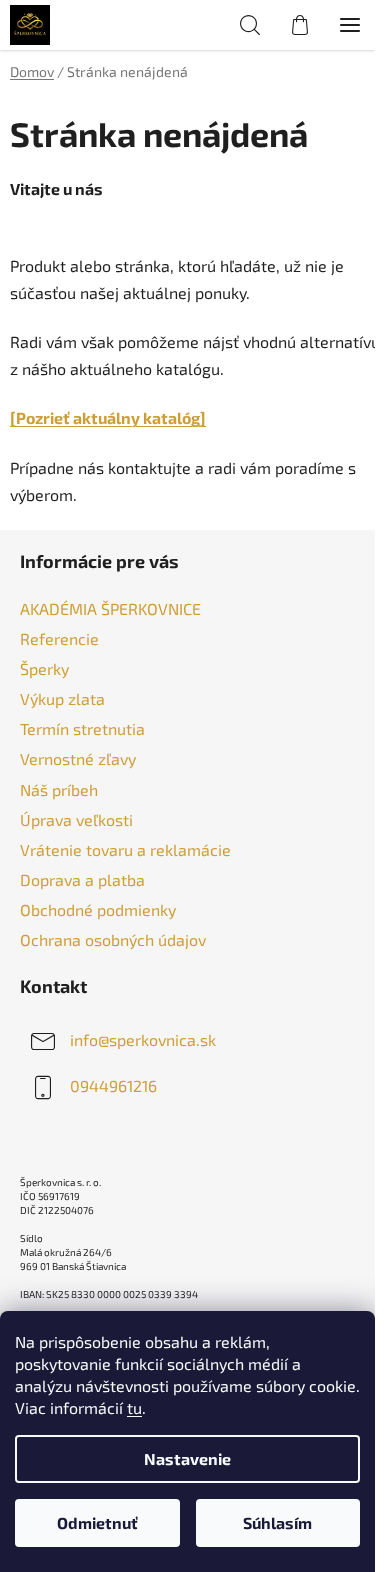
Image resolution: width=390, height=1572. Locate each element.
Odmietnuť (97, 1522)
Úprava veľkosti (76, 819)
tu (134, 1407)
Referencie (59, 638)
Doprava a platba (82, 879)
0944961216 (113, 1085)
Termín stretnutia (82, 728)
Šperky (44, 668)
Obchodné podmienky (98, 909)
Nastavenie (187, 1458)
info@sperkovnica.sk (143, 1039)
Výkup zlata (62, 698)
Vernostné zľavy (78, 758)
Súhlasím (277, 1522)
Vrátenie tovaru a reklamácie (125, 849)
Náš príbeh (59, 789)
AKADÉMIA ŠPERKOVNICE (110, 608)
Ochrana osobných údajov (113, 939)
